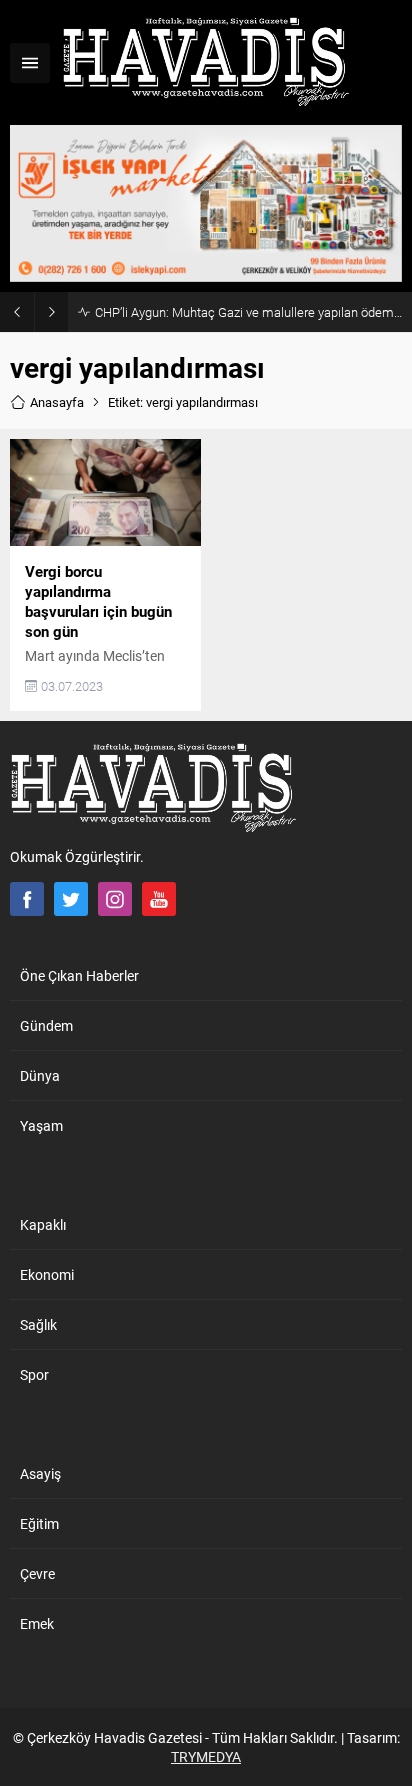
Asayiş (40, 1473)
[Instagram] (115, 899)
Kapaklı (43, 1224)
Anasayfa (57, 402)
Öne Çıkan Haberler (79, 975)
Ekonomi (47, 1274)
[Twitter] (71, 899)
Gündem (46, 1025)
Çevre (37, 1573)
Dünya (40, 1075)
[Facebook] (27, 899)
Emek (37, 1623)
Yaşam (41, 1125)
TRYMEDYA (206, 1756)
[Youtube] (159, 899)
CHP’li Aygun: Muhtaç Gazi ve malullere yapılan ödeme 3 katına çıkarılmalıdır (248, 312)
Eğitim (39, 1523)
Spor (34, 1374)
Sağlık (38, 1324)
